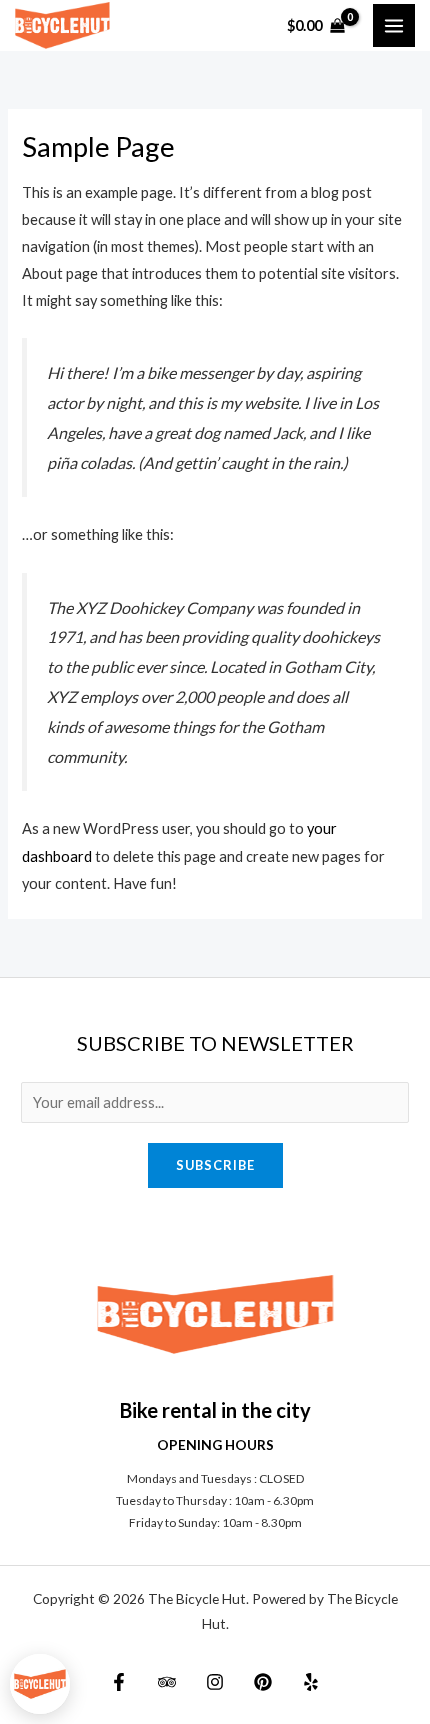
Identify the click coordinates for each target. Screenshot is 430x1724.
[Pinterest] (263, 1682)
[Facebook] (119, 1682)
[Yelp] (311, 1682)
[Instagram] (215, 1682)
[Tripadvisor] (167, 1682)
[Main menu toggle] (394, 25)
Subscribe (215, 1165)
